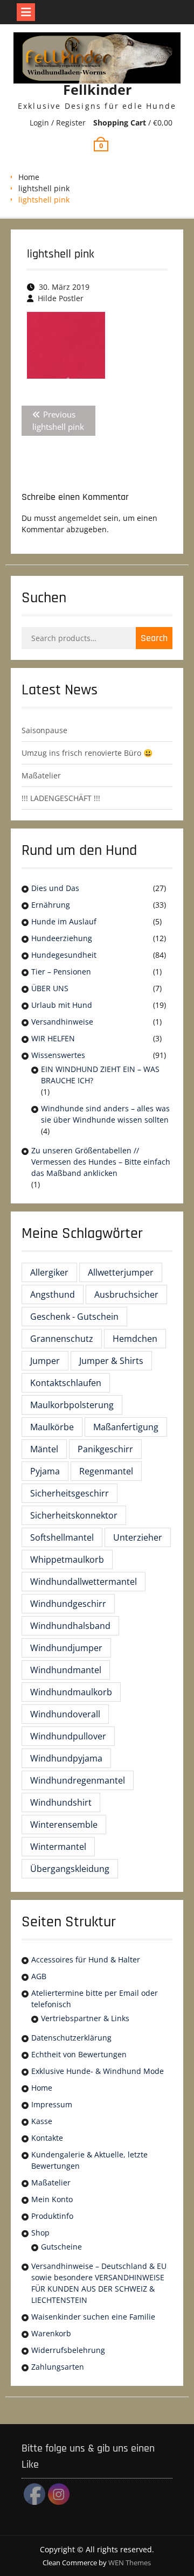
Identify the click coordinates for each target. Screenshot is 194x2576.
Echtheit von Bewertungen (79, 2054)
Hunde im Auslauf (64, 921)
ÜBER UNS (50, 988)
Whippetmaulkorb (67, 1559)
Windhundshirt (61, 1802)
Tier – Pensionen (61, 972)
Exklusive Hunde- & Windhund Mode (98, 2071)
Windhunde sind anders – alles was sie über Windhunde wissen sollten (105, 1114)
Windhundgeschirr (68, 1604)
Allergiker (49, 1272)
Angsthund (53, 1294)
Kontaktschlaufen (66, 1383)
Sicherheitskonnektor (74, 1515)
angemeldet (80, 518)
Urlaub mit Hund (62, 1005)
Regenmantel (106, 1471)
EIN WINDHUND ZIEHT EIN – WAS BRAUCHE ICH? (100, 1075)
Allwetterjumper (121, 1272)
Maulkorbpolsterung (72, 1405)
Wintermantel (58, 1847)
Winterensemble (64, 1825)
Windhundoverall (65, 1714)
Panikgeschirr (105, 1449)
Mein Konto (52, 2199)
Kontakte (47, 2138)
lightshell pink (44, 188)
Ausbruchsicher (126, 1294)
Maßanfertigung (126, 1427)
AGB (39, 1976)
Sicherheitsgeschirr (70, 1493)
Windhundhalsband (70, 1626)
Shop (40, 2233)
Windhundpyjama (66, 1758)
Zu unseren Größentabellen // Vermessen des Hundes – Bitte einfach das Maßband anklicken (101, 1162)
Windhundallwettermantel (84, 1582)
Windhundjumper (66, 1648)
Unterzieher (138, 1537)
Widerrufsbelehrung (68, 2350)
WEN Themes (130, 2563)
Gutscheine (61, 2247)
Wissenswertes (58, 1055)
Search (154, 638)
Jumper (45, 1361)
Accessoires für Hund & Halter (86, 1959)
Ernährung (51, 905)
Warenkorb (51, 2333)
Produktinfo (52, 2216)
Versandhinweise (62, 1022)
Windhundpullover (68, 1736)
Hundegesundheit (64, 955)
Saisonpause (44, 730)
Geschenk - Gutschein (74, 1317)
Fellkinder (97, 89)
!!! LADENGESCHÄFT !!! (61, 798)
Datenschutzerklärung (71, 2038)
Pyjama (45, 1471)
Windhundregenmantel (78, 1780)
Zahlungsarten (58, 2367)
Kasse (42, 2121)
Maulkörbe (52, 1427)
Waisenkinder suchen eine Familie (93, 2317)
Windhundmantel (66, 1670)
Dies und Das (55, 888)
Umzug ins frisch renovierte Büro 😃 (87, 753)
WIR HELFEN (53, 1038)
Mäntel (44, 1449)
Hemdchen (135, 1339)
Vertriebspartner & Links (85, 2018)
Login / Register (58, 123)
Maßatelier (41, 775)
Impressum (52, 2104)
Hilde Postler (61, 298)
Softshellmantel (62, 1537)
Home (29, 177)
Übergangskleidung (70, 1869)
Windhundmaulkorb (71, 1692)
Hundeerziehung (62, 938)
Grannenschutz (62, 1339)
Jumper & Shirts (111, 1361)
